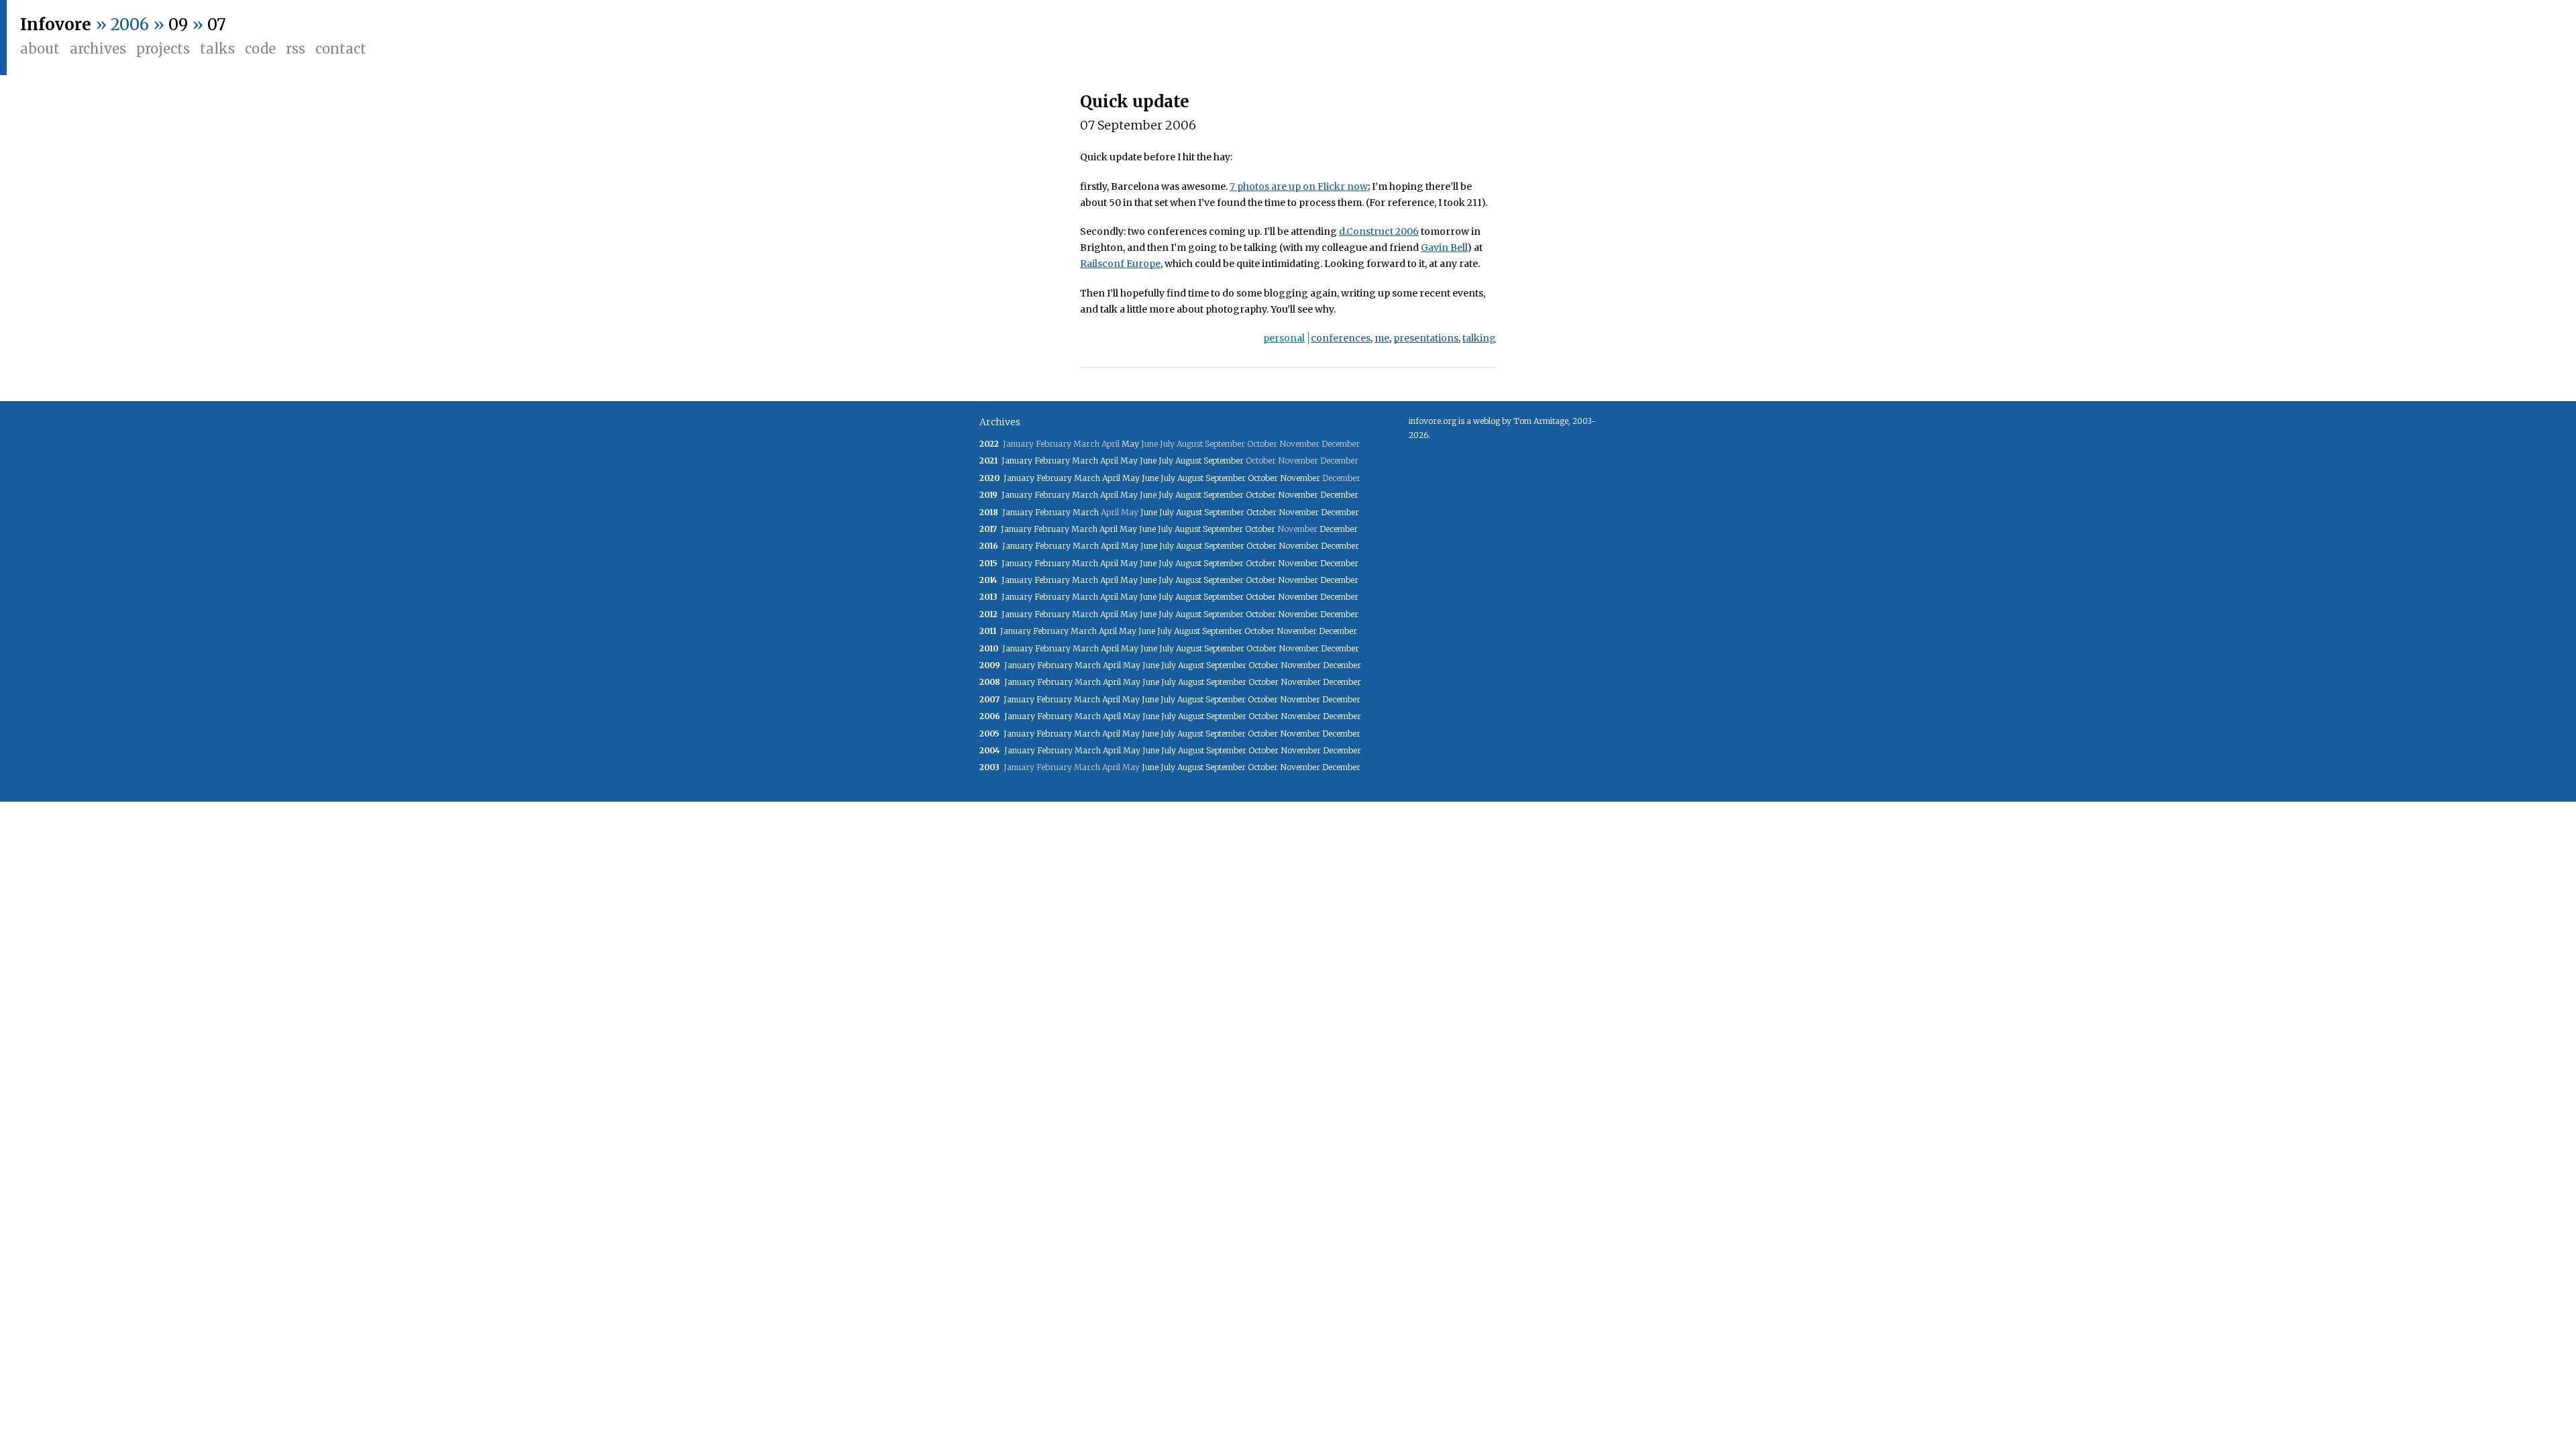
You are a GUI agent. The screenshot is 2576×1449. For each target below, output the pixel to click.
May (1130, 444)
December (1339, 495)
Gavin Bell (1444, 248)
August (1188, 461)
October (1263, 478)
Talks (217, 49)
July (1166, 461)
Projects (163, 49)
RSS (296, 49)
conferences (1341, 338)
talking (1479, 338)
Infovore (56, 24)
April (1109, 461)
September (1224, 461)
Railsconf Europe (1120, 264)
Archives (98, 49)
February (1052, 461)
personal (1284, 338)
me (1382, 338)
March (1085, 461)
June (1148, 461)
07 (217, 24)
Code (260, 49)
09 (178, 24)
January (1017, 461)
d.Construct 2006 (1379, 231)
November (1300, 478)
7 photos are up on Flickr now (1299, 186)
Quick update (1135, 102)
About (40, 49)
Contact (341, 49)
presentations (1426, 338)
